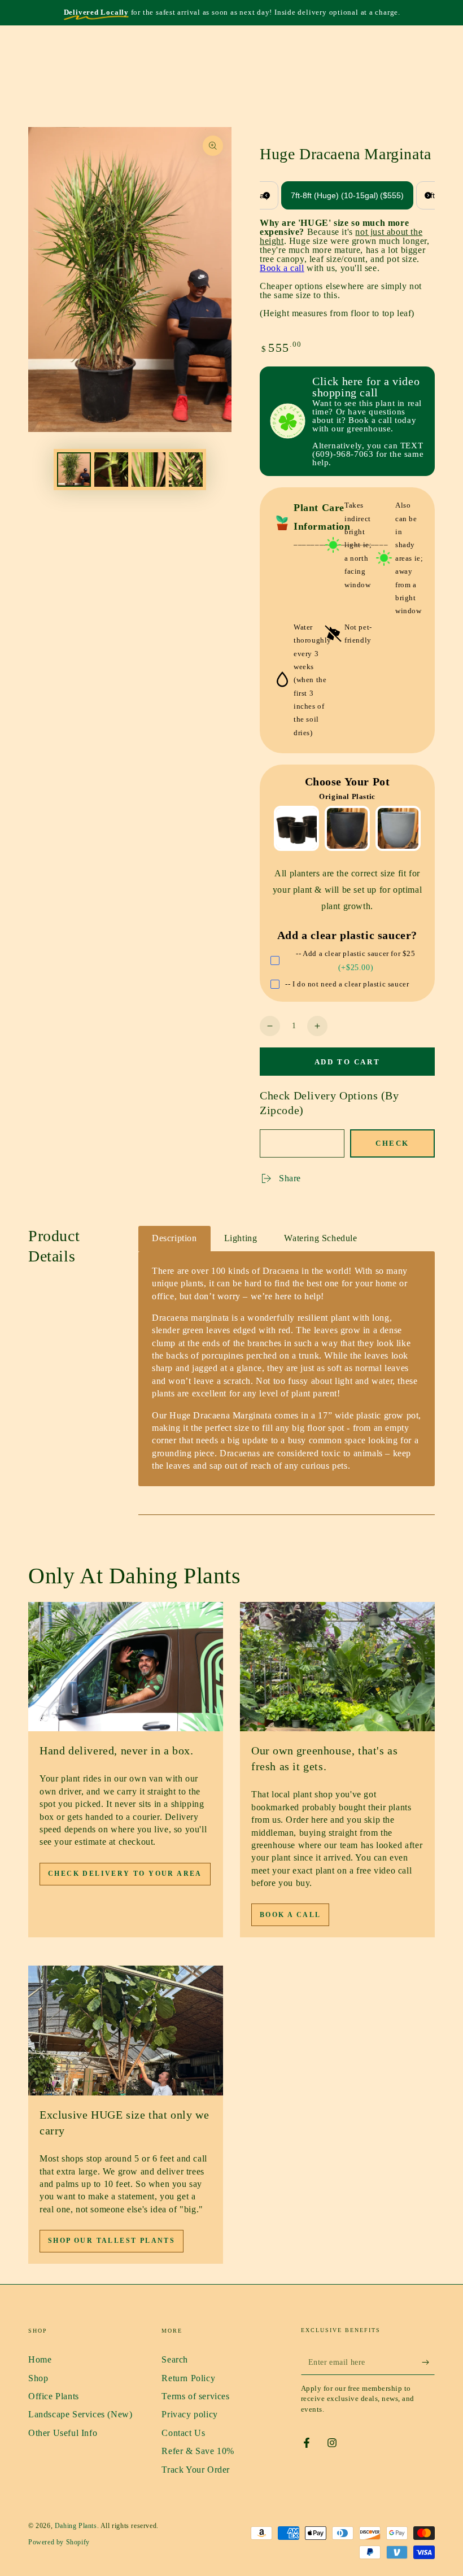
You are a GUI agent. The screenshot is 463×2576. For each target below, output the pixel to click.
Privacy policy (189, 2414)
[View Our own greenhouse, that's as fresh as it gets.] (337, 1667)
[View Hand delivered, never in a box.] (126, 1667)
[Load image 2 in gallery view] (111, 470)
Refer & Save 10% (198, 2451)
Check (392, 1143)
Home (40, 2359)
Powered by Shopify (59, 2542)
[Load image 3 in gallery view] (148, 470)
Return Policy (188, 2378)
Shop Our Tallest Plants (112, 2241)
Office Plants (54, 2396)
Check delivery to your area (125, 1874)
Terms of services (195, 2396)
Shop (38, 2378)
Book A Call (290, 1915)
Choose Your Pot (348, 781)
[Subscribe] (428, 2362)
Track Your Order (196, 2470)
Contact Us (183, 2433)
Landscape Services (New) (80, 2414)
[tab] (174, 1239)
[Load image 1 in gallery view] (74, 470)
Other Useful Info (63, 2433)
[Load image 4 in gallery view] (186, 470)
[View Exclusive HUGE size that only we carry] (126, 2031)
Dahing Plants (76, 2526)
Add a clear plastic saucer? (347, 935)
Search (175, 2359)
